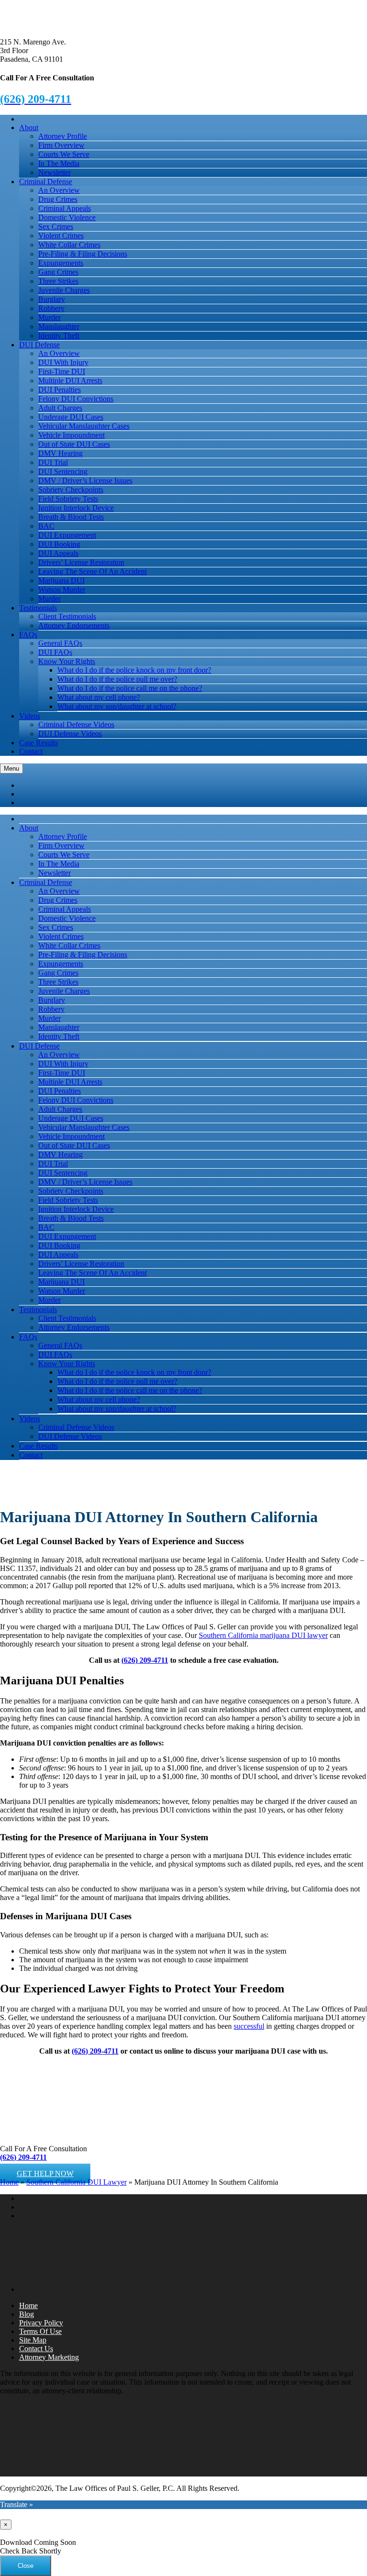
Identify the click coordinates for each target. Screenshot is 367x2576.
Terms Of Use (40, 2331)
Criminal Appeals (65, 208)
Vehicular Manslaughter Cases (84, 426)
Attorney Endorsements (74, 625)
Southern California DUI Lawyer (76, 2182)
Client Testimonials (67, 616)
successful (249, 2026)
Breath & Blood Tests (71, 517)
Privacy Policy (41, 2323)
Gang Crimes (58, 272)
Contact (31, 751)
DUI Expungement (67, 535)
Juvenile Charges (64, 290)
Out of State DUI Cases (74, 444)
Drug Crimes (58, 199)
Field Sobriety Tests (68, 499)
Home (9, 2182)
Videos (30, 716)
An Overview (59, 190)
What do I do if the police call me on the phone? (130, 688)
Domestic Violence (67, 217)
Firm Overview (61, 145)
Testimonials (38, 608)
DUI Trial (53, 462)
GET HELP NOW (45, 2173)
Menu (11, 768)
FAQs (28, 635)
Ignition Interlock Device (76, 508)
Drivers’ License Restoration (81, 562)
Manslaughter (59, 326)
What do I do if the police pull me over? (117, 679)
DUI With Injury (63, 362)
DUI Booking (59, 544)
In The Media (59, 163)
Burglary (52, 299)
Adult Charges (60, 408)
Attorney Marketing (49, 2357)
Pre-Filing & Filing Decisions (83, 254)
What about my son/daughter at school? (117, 706)
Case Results (38, 743)
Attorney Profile (63, 136)
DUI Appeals (58, 553)
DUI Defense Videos (70, 734)
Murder (49, 317)
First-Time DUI (62, 371)
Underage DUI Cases (71, 417)
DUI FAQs (55, 652)
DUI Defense (39, 345)
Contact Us (36, 2349)
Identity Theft (59, 336)
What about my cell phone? (99, 697)
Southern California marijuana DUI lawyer (263, 1635)
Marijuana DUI (61, 580)
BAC (46, 526)
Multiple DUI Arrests (70, 381)
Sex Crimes (56, 227)
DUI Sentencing (63, 471)
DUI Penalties (59, 390)
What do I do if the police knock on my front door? (134, 670)
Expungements (61, 263)
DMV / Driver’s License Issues (85, 481)
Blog (27, 2314)
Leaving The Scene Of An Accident (92, 571)
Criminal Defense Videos (76, 724)
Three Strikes (58, 281)
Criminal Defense (46, 182)
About (29, 127)
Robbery (51, 308)
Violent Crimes (61, 236)
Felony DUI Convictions (76, 399)
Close (26, 2566)
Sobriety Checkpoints (71, 490)
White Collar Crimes (69, 245)
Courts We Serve (64, 154)
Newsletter (54, 172)
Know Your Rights (67, 661)
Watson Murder (62, 590)
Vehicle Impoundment (71, 435)
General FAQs (60, 643)
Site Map (33, 2340)
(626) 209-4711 (145, 1660)
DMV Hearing (60, 453)
